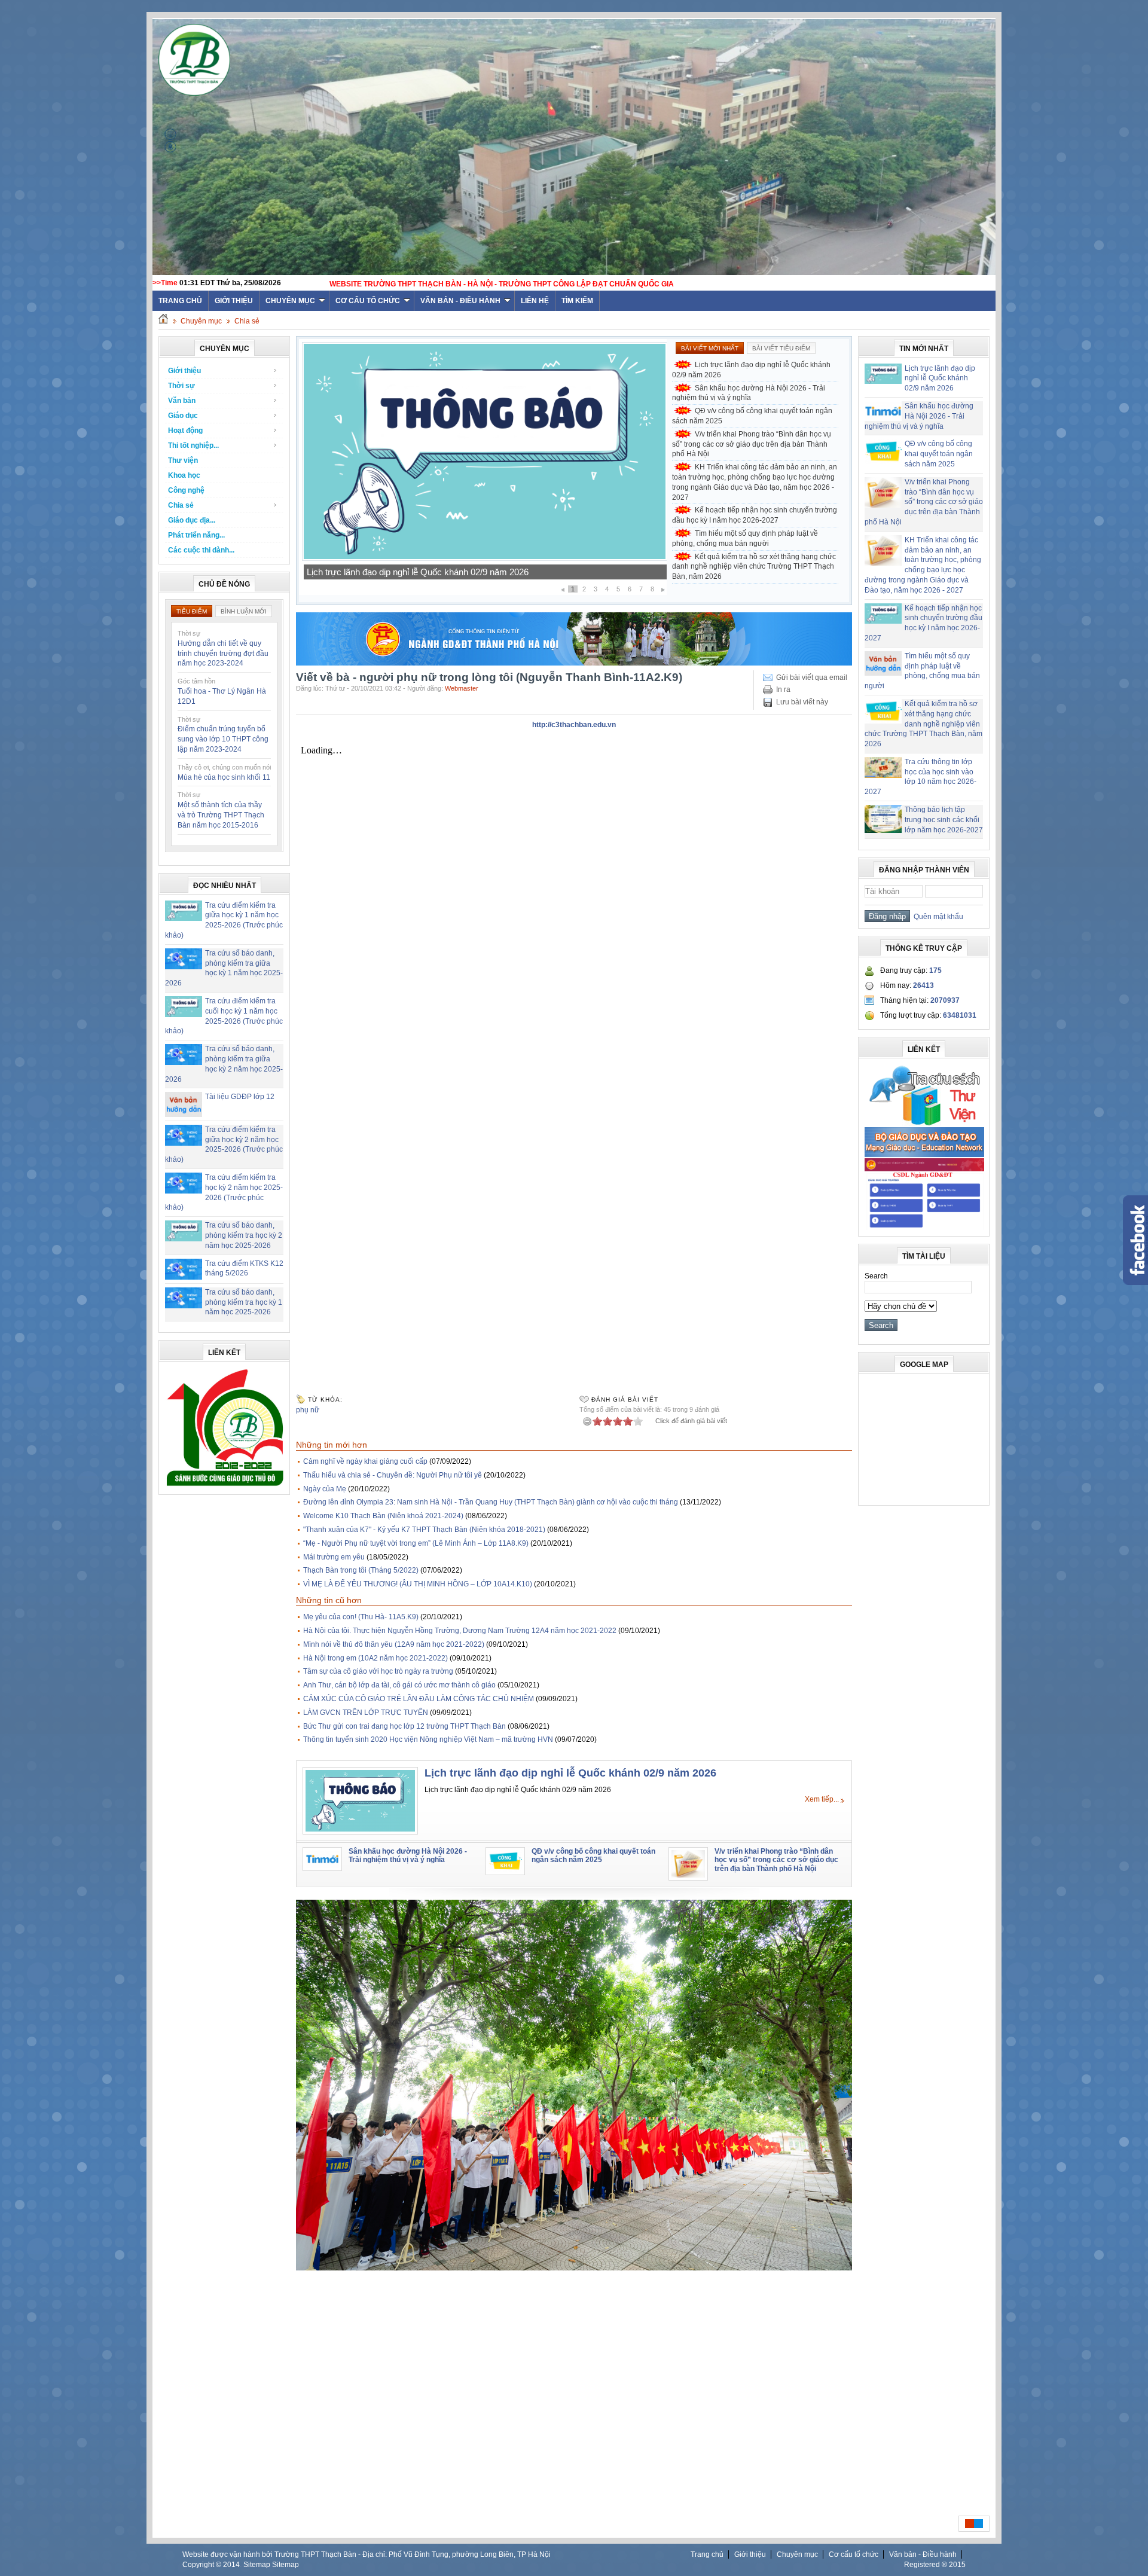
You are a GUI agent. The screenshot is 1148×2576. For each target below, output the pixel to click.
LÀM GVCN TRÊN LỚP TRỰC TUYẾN (366, 1713)
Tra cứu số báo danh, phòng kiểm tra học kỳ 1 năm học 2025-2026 (244, 1302)
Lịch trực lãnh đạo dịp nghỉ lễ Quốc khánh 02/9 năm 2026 (751, 370)
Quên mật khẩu (937, 917)
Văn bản (182, 401)
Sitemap (257, 2565)
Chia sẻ (247, 321)
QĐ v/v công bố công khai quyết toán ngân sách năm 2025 (752, 416)
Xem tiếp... (822, 1799)
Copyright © (203, 2565)
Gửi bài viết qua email (812, 677)
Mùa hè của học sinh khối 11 (224, 777)
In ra (783, 689)
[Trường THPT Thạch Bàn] (225, 1486)
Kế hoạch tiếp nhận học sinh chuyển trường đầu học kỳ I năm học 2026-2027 (755, 515)
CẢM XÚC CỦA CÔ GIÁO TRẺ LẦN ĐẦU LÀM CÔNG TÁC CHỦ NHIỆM (419, 1699)
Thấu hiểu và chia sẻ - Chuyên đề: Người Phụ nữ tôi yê (393, 1475)
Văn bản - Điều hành (460, 301)
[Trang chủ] (163, 321)
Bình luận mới (244, 611)
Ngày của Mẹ (325, 1489)
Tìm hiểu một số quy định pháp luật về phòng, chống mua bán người (745, 538)
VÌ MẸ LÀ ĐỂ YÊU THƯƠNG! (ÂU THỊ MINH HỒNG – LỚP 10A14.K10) (418, 1584)
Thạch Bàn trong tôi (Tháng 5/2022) (361, 1570)
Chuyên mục (290, 301)
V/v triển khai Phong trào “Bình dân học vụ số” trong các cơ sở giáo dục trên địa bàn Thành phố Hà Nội (752, 444)
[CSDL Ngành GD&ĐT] (924, 1228)
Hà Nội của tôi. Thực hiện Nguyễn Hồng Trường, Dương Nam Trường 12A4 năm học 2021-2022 (460, 1631)
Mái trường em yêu (334, 1557)
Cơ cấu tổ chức (368, 301)
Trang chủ (707, 2554)
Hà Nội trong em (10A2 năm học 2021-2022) (375, 1658)
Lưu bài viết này (802, 702)
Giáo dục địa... (192, 520)
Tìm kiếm (577, 301)
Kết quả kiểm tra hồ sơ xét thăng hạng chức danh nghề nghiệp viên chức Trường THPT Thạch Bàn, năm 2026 (754, 567)
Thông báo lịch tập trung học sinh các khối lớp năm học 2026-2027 (944, 820)
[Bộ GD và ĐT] (924, 1155)
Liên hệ (535, 301)
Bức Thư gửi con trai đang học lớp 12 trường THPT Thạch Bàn (404, 1726)
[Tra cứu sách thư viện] (924, 1124)
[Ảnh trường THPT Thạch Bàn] (574, 2268)
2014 (231, 2565)
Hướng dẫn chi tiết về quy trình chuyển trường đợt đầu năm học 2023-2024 (223, 654)
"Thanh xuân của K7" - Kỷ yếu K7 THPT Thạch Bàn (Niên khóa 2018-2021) (424, 1530)
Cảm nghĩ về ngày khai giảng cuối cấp (365, 1461)
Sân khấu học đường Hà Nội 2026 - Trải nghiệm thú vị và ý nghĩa (433, 572)
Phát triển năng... (196, 535)
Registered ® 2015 (935, 2565)
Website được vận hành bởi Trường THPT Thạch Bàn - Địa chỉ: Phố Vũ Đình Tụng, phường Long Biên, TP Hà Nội (367, 2554)
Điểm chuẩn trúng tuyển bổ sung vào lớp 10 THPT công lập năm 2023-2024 (223, 739)
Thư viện (183, 460)
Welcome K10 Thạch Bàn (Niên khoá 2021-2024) (383, 1516)
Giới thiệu (234, 301)
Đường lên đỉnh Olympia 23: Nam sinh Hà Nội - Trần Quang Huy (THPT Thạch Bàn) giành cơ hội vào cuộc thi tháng (491, 1502)
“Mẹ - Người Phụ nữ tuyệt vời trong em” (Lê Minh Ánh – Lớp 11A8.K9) (416, 1543)
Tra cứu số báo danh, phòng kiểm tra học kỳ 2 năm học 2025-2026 (244, 1235)
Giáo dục (183, 416)
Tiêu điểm (192, 611)
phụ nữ (308, 1410)
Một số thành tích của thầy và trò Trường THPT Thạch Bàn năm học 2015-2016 (221, 815)
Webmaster (462, 688)
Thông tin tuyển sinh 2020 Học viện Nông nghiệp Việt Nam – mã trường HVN (428, 1739)
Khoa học (184, 475)
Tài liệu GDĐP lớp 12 (240, 1097)
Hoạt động (185, 431)
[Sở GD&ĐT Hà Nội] (574, 663)
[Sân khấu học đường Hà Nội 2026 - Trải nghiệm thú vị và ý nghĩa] (485, 558)
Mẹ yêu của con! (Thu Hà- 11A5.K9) (361, 1617)
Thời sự (181, 386)
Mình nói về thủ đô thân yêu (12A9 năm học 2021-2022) (394, 1644)
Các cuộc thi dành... (201, 550)
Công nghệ (186, 490)
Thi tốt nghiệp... (193, 445)
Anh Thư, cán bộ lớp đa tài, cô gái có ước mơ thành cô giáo (399, 1685)
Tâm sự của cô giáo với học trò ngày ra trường (378, 1671)
